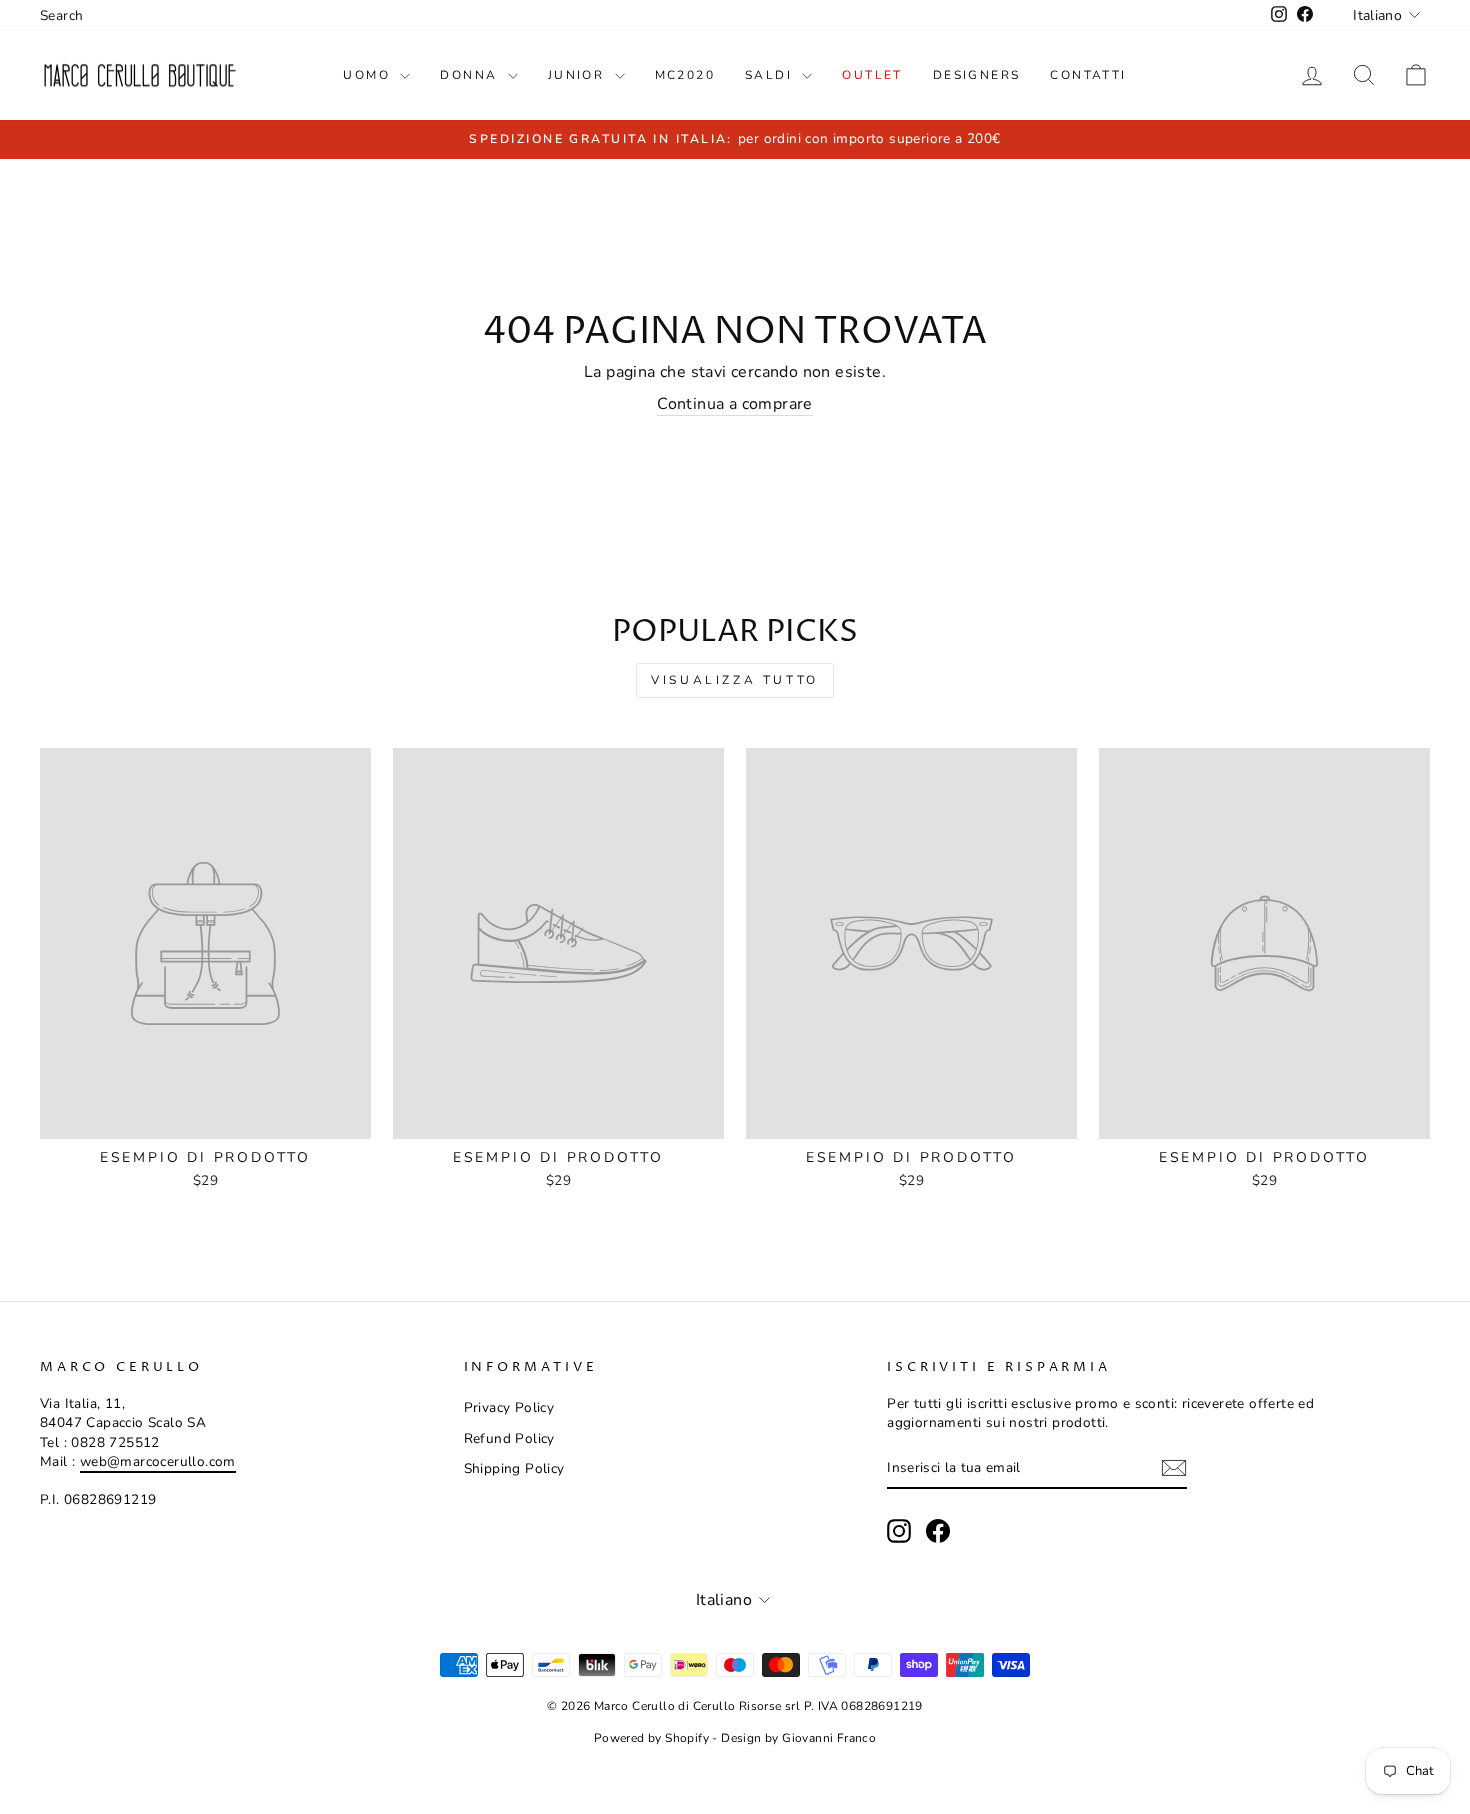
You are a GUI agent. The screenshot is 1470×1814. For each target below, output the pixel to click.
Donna (471, 75)
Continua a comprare (735, 404)
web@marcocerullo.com (158, 1461)
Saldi (771, 75)
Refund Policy (509, 1438)
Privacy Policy (509, 1407)
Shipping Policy (514, 1468)
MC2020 (685, 75)
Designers (977, 75)
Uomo (369, 75)
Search (61, 15)
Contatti (1088, 75)
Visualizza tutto (735, 680)
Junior (579, 75)
